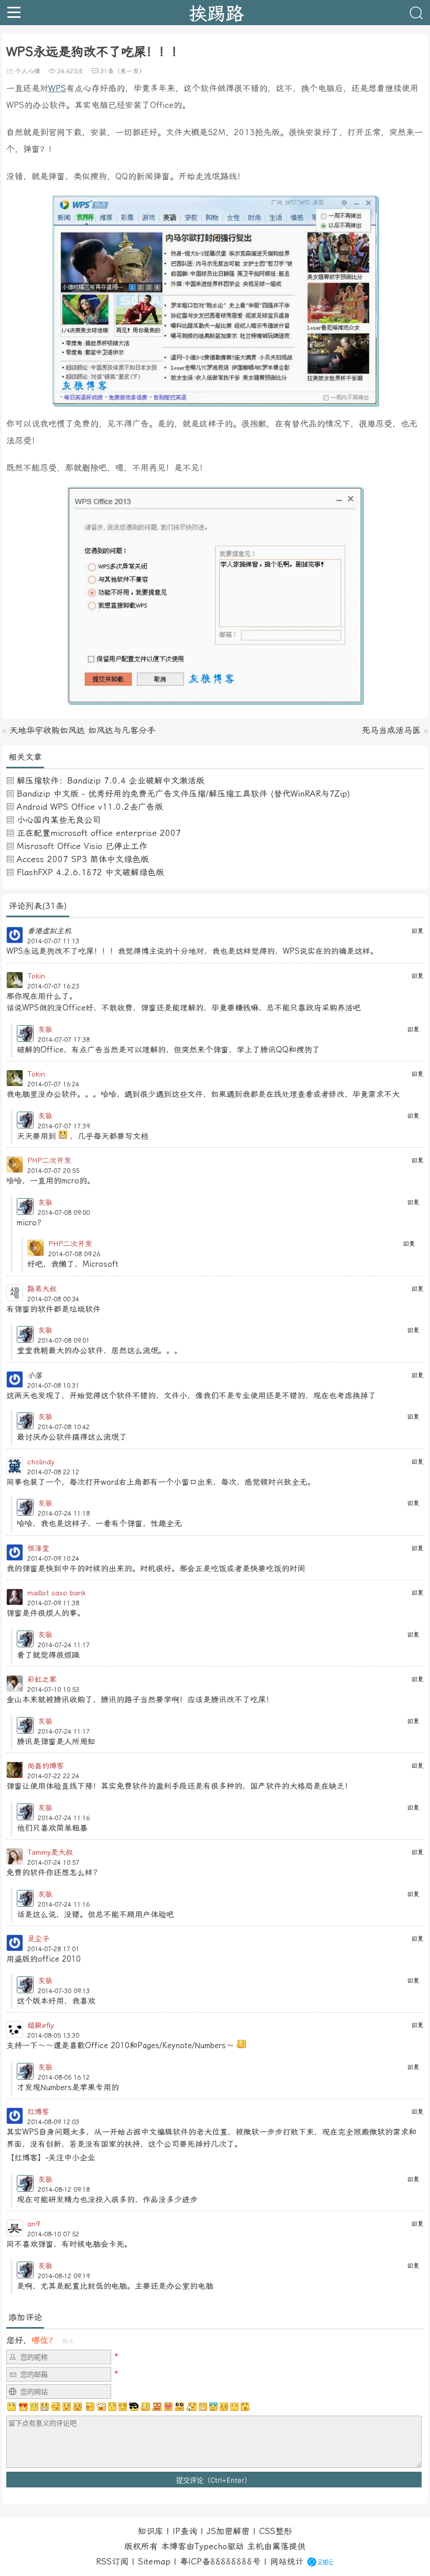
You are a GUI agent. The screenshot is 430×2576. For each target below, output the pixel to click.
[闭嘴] (45, 2407)
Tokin (36, 976)
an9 (34, 2224)
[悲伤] (34, 2407)
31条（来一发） (123, 71)
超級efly (41, 2025)
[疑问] (12, 2407)
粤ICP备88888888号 (220, 2562)
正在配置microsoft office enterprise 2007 (99, 833)
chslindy (41, 1462)
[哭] (234, 2407)
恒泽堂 (38, 1548)
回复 (417, 931)
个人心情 (28, 71)
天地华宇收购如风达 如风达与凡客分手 (82, 730)
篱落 (281, 2546)
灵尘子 (38, 1939)
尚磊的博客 (46, 1766)
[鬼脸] (56, 2407)
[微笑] (67, 2407)
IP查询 (185, 2531)
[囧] (213, 2407)
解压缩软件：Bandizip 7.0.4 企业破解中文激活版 (111, 781)
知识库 (150, 2531)
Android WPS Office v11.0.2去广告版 (90, 807)
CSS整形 (276, 2531)
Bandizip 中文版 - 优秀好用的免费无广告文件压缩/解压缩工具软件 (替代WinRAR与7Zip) (184, 794)
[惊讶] (101, 2407)
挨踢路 (216, 13)
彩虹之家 (42, 1679)
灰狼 (45, 1029)
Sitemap (154, 2562)
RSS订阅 (112, 2562)
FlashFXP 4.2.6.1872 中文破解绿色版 (90, 872)
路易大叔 (42, 1289)
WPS (57, 88)
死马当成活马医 (391, 730)
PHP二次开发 (49, 1160)
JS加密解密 (228, 2531)
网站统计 (287, 2562)
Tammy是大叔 (50, 1852)
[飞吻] (89, 2407)
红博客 (38, 2112)
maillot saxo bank (57, 1593)
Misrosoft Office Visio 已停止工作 (82, 846)
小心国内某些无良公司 (59, 820)
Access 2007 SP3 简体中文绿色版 (83, 859)
